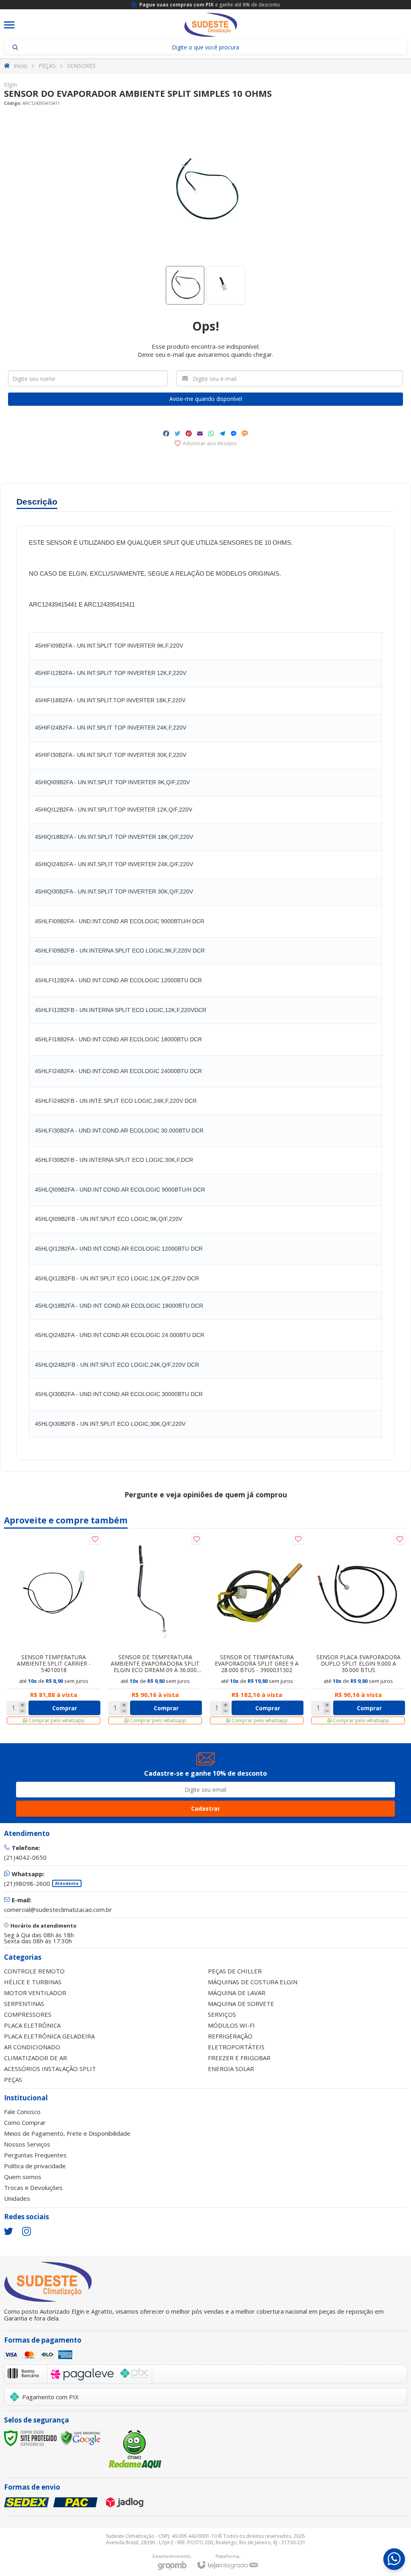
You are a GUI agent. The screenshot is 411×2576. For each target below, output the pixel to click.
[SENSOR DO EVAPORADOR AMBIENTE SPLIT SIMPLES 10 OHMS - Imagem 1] (185, 285)
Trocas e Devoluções (33, 2188)
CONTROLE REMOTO (34, 1971)
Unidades (17, 2198)
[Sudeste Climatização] (211, 25)
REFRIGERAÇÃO (230, 2036)
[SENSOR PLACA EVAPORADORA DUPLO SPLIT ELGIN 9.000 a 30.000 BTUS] (358, 1629)
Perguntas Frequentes (35, 2155)
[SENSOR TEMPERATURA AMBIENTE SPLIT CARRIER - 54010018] (54, 1629)
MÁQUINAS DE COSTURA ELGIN (253, 1982)
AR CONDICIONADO (32, 2047)
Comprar (65, 1708)
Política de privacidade (35, 2166)
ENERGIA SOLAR (231, 2069)
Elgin (10, 85)
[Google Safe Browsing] (81, 2437)
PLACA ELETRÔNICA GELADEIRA (49, 2036)
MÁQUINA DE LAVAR (237, 1993)
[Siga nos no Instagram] (26, 2231)
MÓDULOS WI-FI (231, 2025)
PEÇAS (47, 66)
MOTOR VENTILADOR (35, 1993)
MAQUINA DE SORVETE (241, 2004)
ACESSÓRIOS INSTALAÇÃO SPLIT (50, 2069)
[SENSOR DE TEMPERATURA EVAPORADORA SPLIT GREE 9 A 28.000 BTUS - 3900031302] (257, 1629)
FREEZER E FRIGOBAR (239, 2058)
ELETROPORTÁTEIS (236, 2047)
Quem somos (23, 2177)
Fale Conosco (22, 2112)
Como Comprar (25, 2122)
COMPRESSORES (28, 2014)
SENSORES (81, 66)
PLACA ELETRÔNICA (32, 2025)
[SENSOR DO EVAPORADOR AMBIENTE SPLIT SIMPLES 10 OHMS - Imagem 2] (226, 285)
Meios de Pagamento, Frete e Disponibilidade (67, 2133)
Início (20, 66)
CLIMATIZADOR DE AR (36, 2058)
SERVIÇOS (222, 2014)
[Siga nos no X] (8, 2231)
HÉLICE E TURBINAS (33, 1982)
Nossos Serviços (27, 2144)
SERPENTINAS (24, 2004)
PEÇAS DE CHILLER (235, 1971)
